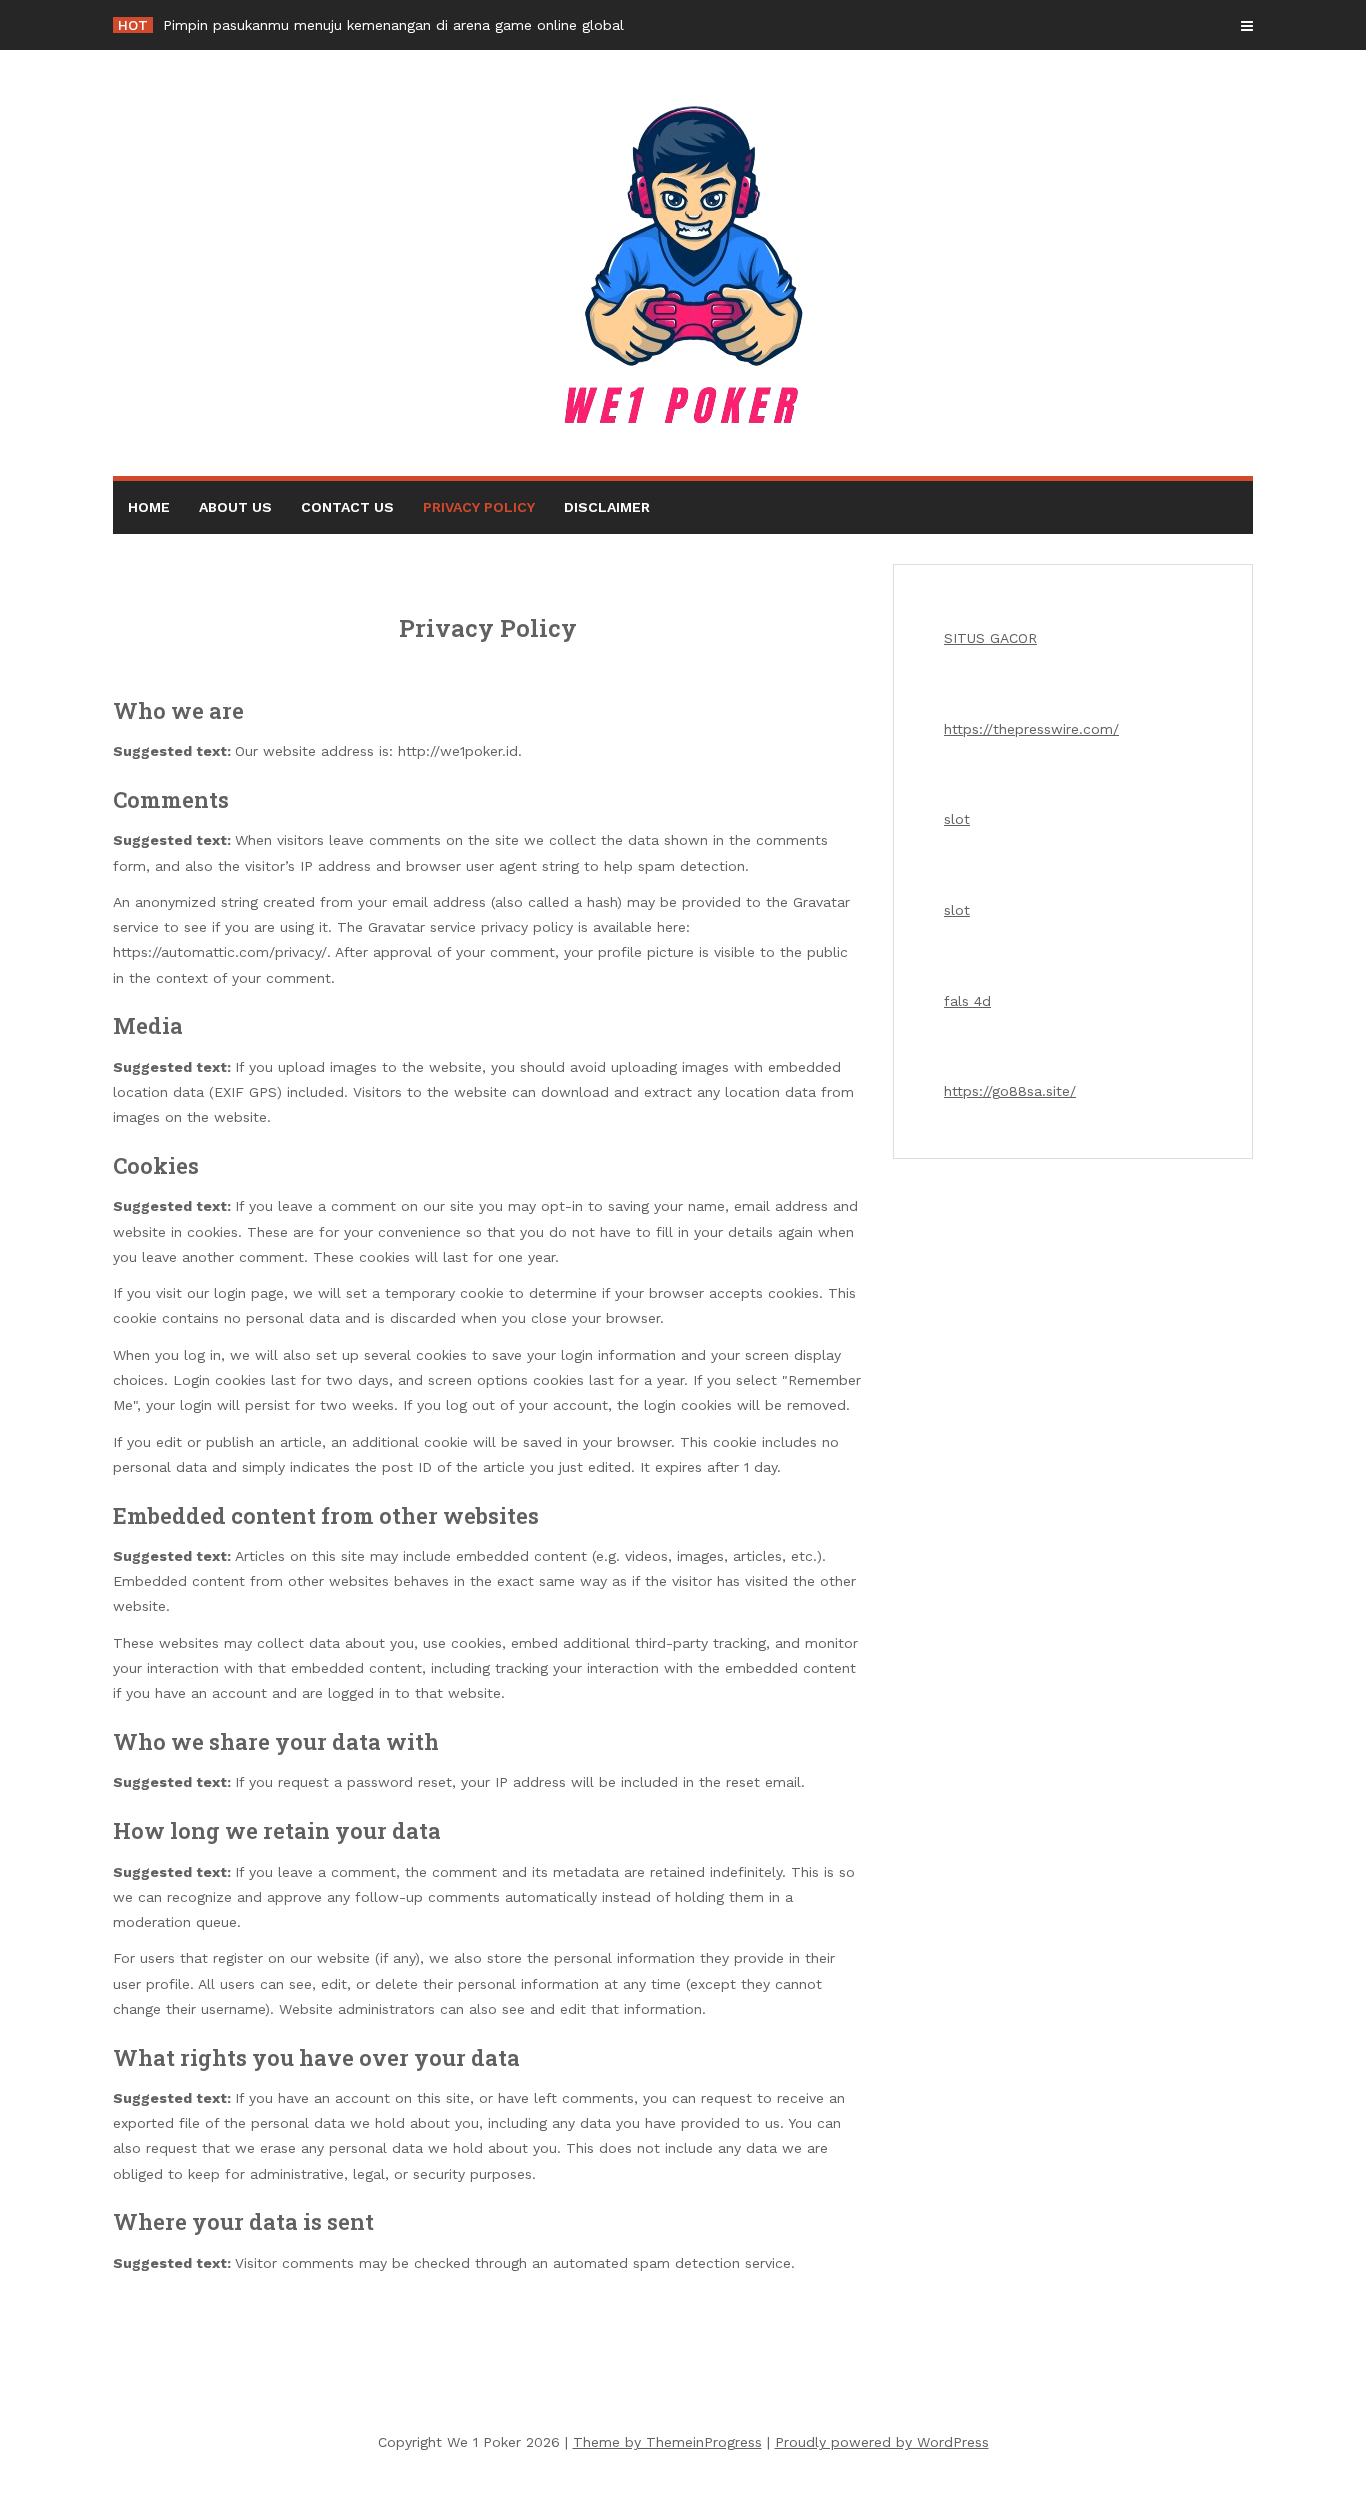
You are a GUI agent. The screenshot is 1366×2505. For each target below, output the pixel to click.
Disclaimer (607, 507)
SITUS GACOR (990, 638)
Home (149, 507)
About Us (235, 507)
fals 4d (967, 1001)
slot (957, 819)
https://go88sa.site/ (1010, 1091)
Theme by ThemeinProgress (667, 2442)
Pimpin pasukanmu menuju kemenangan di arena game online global (393, 25)
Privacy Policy (479, 507)
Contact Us (347, 507)
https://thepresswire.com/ (1031, 729)
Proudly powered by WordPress (882, 2442)
